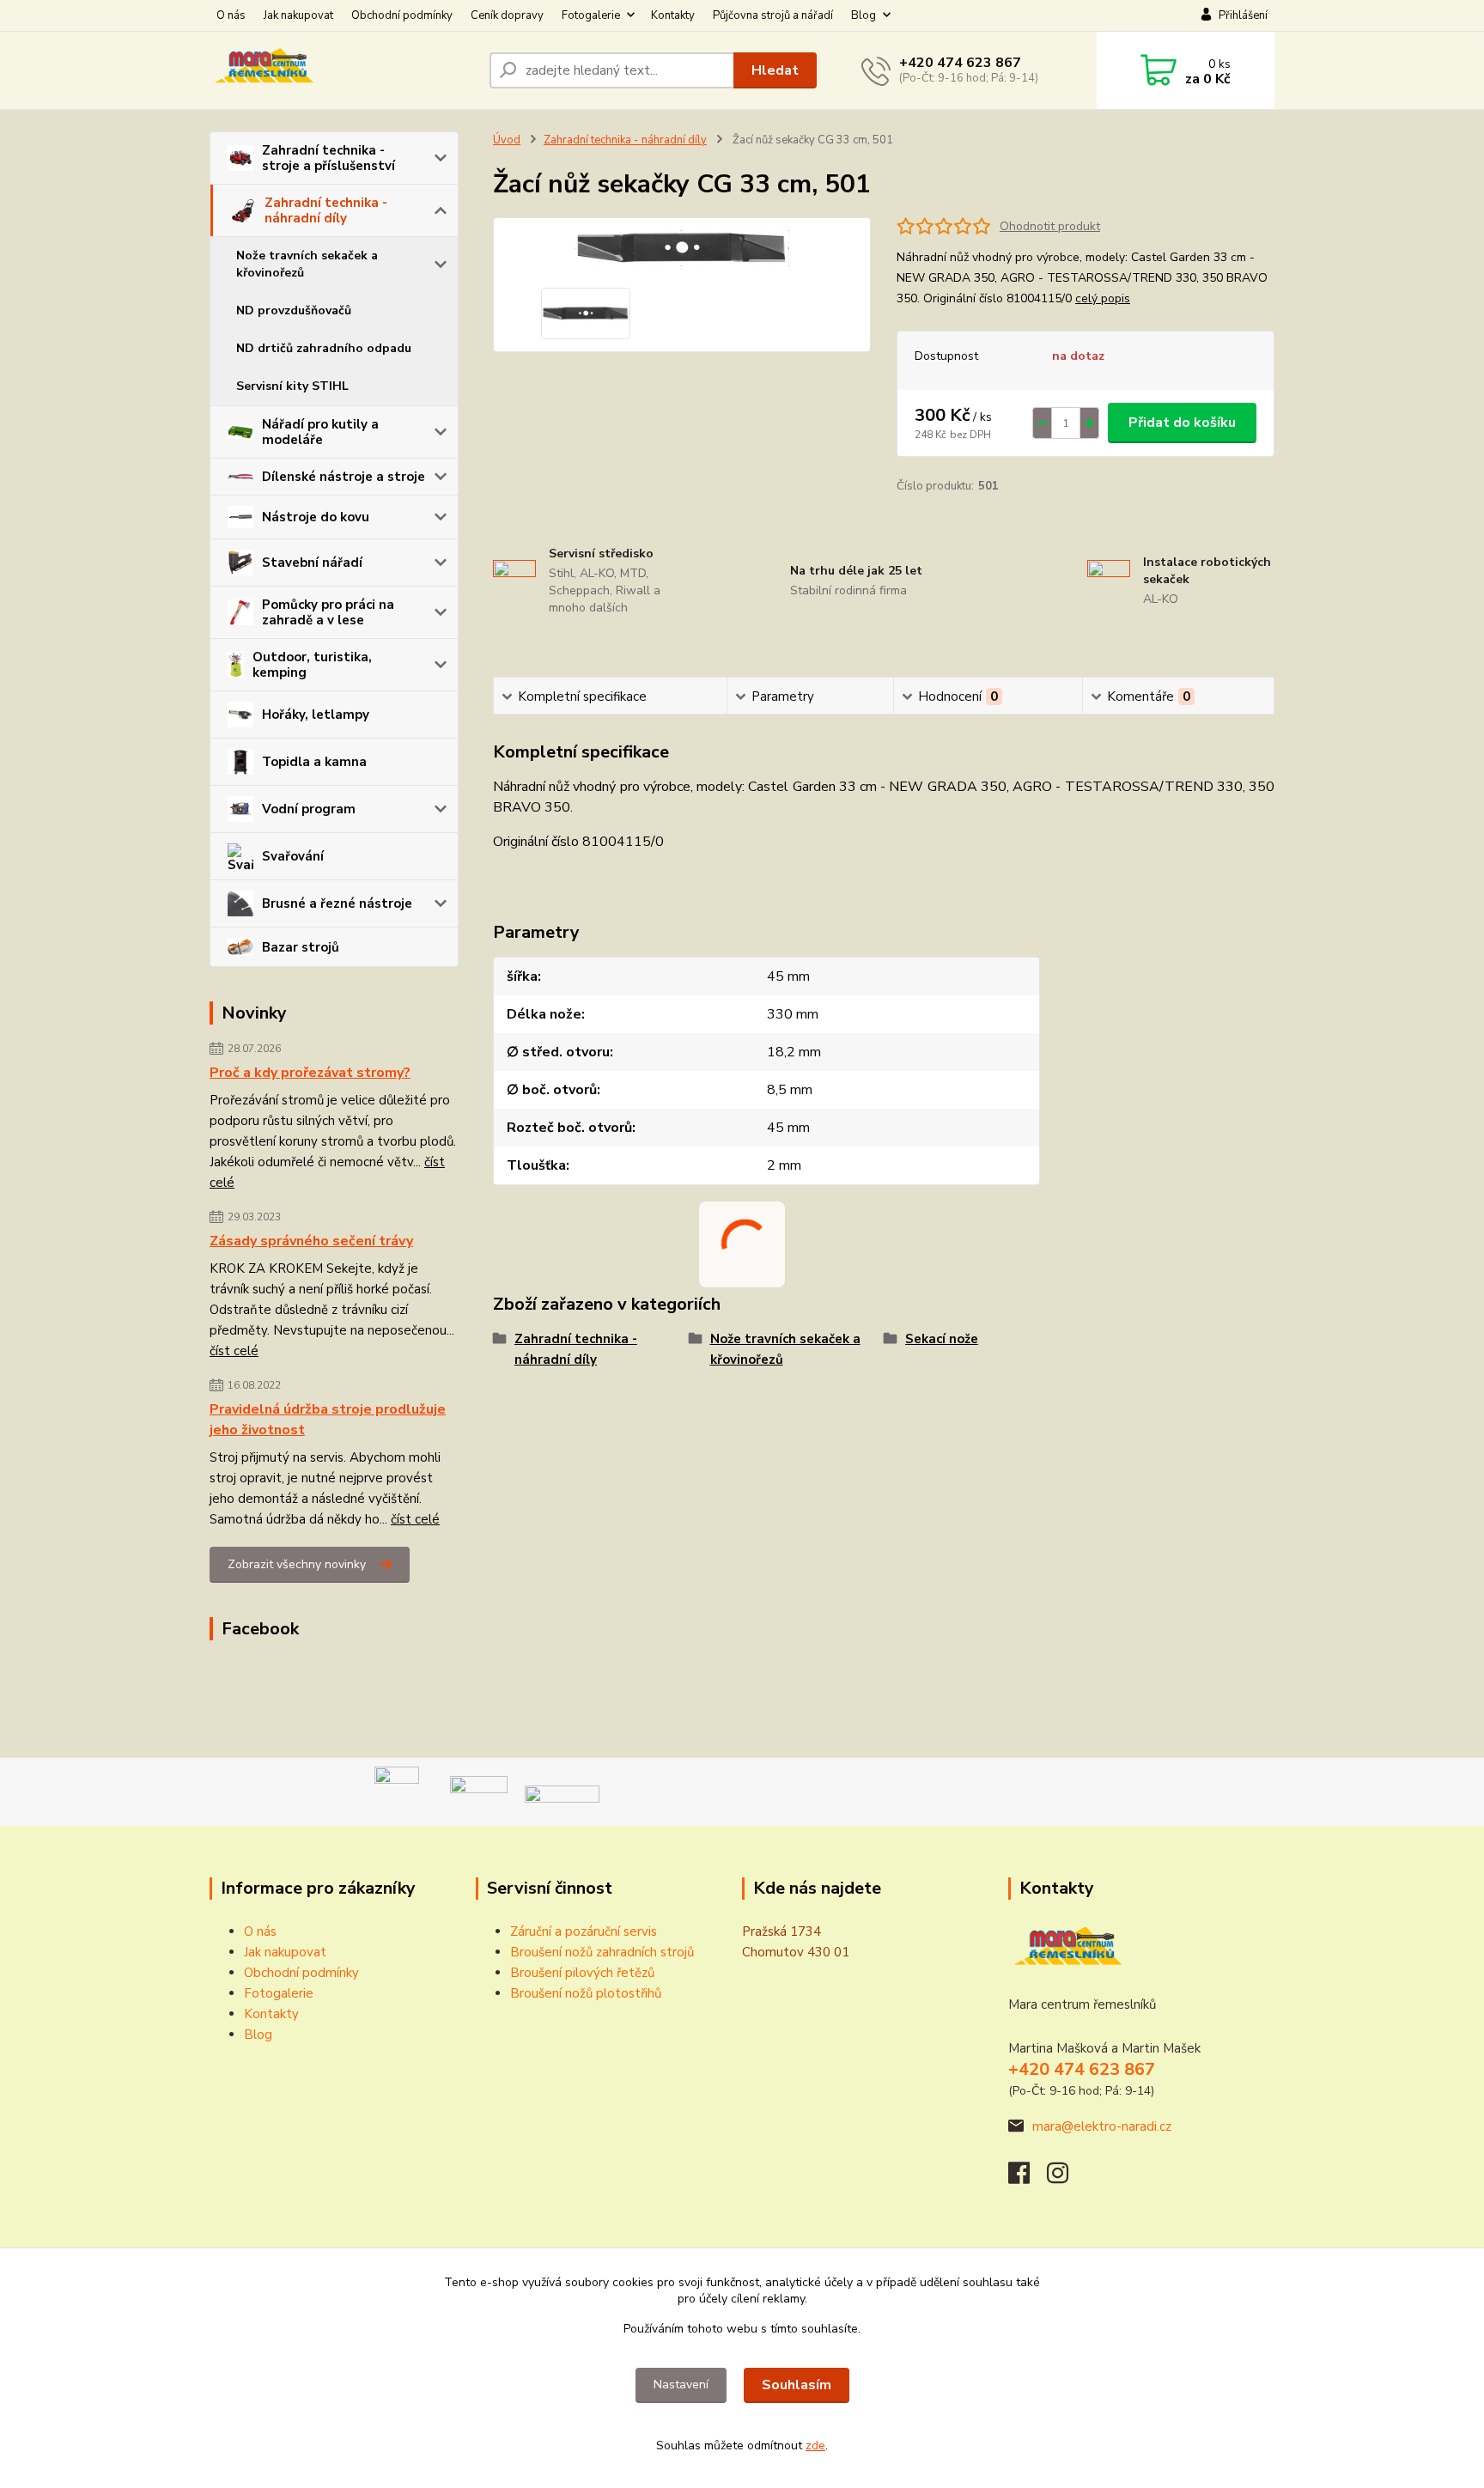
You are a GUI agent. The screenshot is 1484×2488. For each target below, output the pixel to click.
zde (815, 2445)
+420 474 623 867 (960, 63)
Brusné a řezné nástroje (337, 903)
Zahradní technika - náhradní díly (326, 210)
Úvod (507, 140)
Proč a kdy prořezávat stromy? (310, 1073)
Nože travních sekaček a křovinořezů (307, 264)
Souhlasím (797, 2385)
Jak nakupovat (298, 15)
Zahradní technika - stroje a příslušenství (328, 158)
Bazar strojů (301, 947)
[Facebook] (1028, 2178)
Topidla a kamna (314, 762)
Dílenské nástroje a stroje (344, 477)
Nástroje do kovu (316, 517)
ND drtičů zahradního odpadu (324, 348)
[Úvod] (343, 70)
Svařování (293, 856)
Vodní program (309, 809)
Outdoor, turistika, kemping (312, 665)
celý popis (1103, 298)
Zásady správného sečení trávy (311, 1241)
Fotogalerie (591, 15)
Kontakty (673, 15)
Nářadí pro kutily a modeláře (320, 432)
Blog (864, 15)
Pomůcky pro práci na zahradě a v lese (328, 612)
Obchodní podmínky (402, 15)
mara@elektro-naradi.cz (1102, 2126)
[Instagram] (1066, 2178)
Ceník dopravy (507, 15)
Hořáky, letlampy (316, 715)
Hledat (775, 70)
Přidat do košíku (1182, 423)
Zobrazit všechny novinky (297, 1564)
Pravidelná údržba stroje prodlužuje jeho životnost (328, 1420)
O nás (231, 15)
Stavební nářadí (312, 563)
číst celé (234, 1351)
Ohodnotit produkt (1050, 226)
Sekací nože (942, 1339)
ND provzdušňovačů (294, 310)
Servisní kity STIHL (292, 386)
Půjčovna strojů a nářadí (773, 15)
